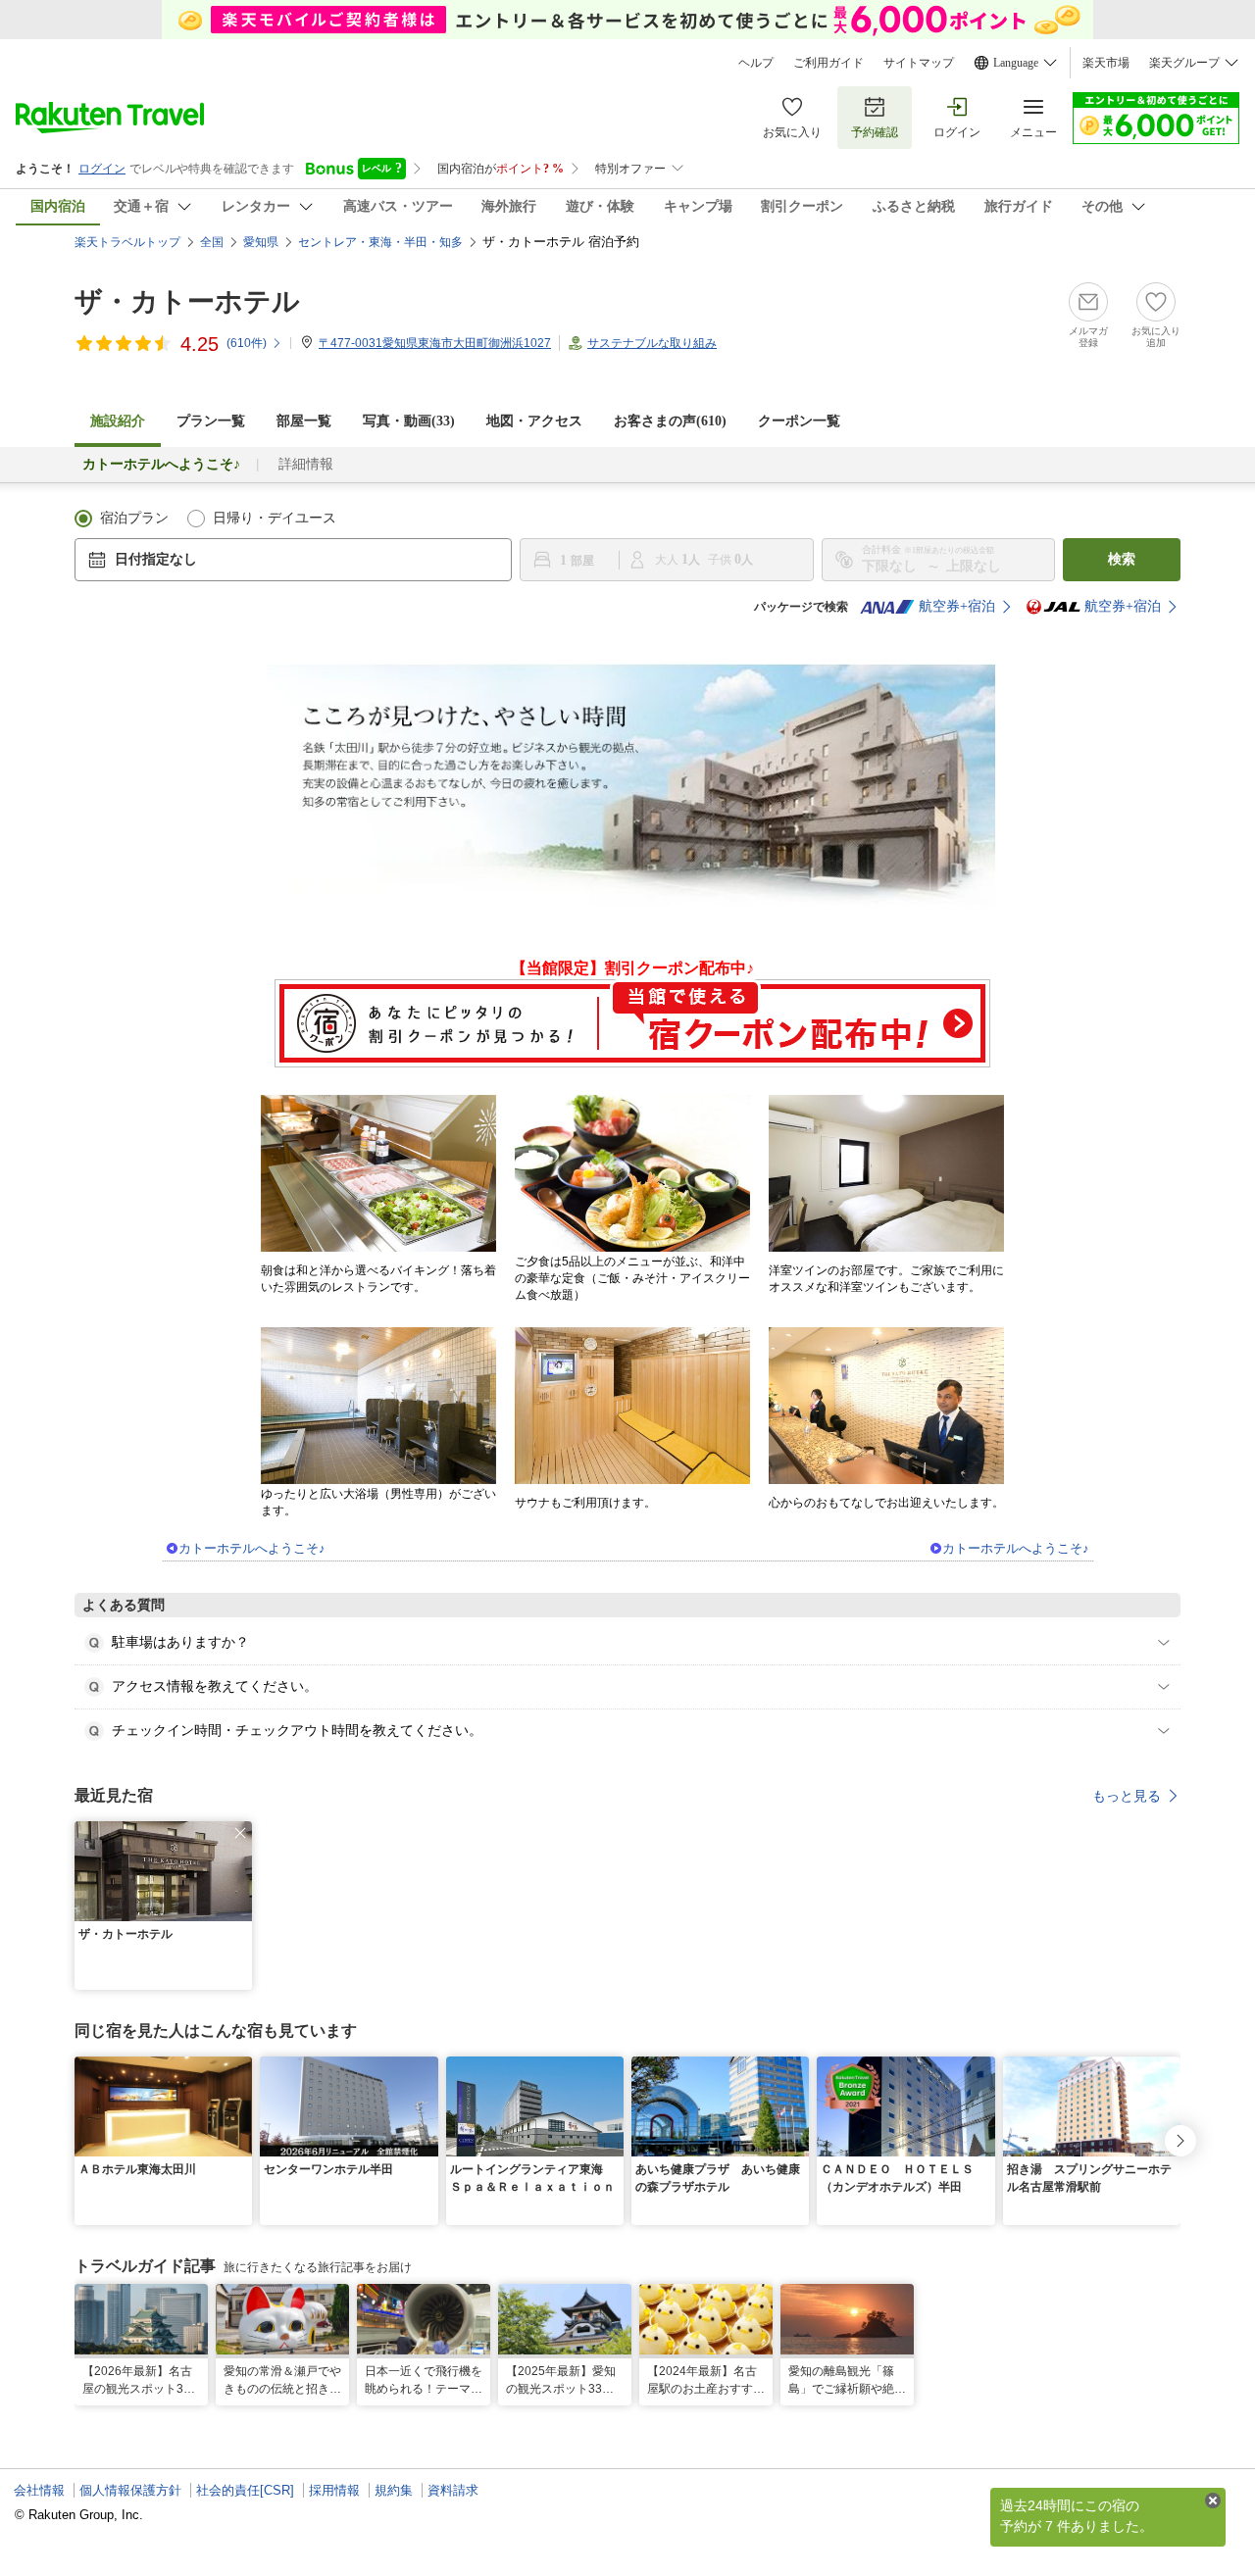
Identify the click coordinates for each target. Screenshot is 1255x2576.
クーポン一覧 (799, 421)
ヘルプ (756, 63)
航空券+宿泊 (957, 606)
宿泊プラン (134, 518)
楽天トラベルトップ (127, 242)
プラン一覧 (211, 421)
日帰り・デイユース (275, 518)
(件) (247, 343)
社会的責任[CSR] (245, 2490)
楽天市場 (1106, 63)
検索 (1122, 559)
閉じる (1213, 2501)
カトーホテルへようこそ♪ (252, 1548)
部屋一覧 (304, 421)
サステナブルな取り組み (652, 343)
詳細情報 (306, 464)
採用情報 (334, 2490)
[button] (240, 1833)
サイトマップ (919, 63)
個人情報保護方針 (130, 2490)
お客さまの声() (670, 421)
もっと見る (1127, 1796)
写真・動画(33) (409, 421)
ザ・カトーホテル (187, 301)
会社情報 (39, 2490)
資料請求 (453, 2490)
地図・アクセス (534, 421)
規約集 (394, 2490)
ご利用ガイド (828, 63)
